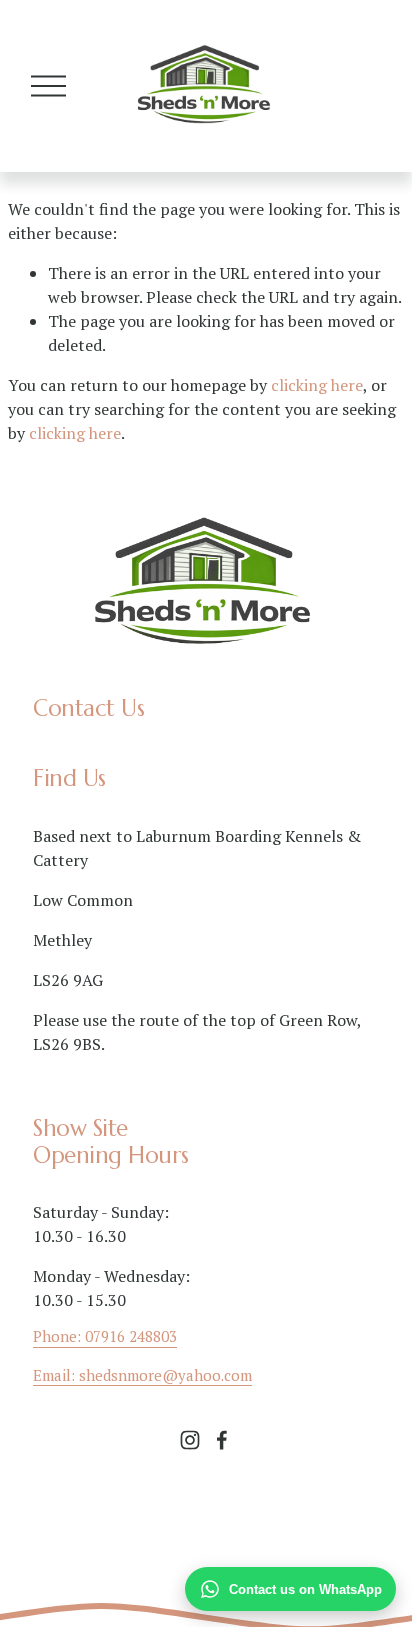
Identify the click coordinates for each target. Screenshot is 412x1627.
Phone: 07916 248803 (105, 1336)
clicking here (317, 385)
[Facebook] (222, 1440)
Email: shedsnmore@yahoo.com (142, 1375)
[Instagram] (190, 1440)
